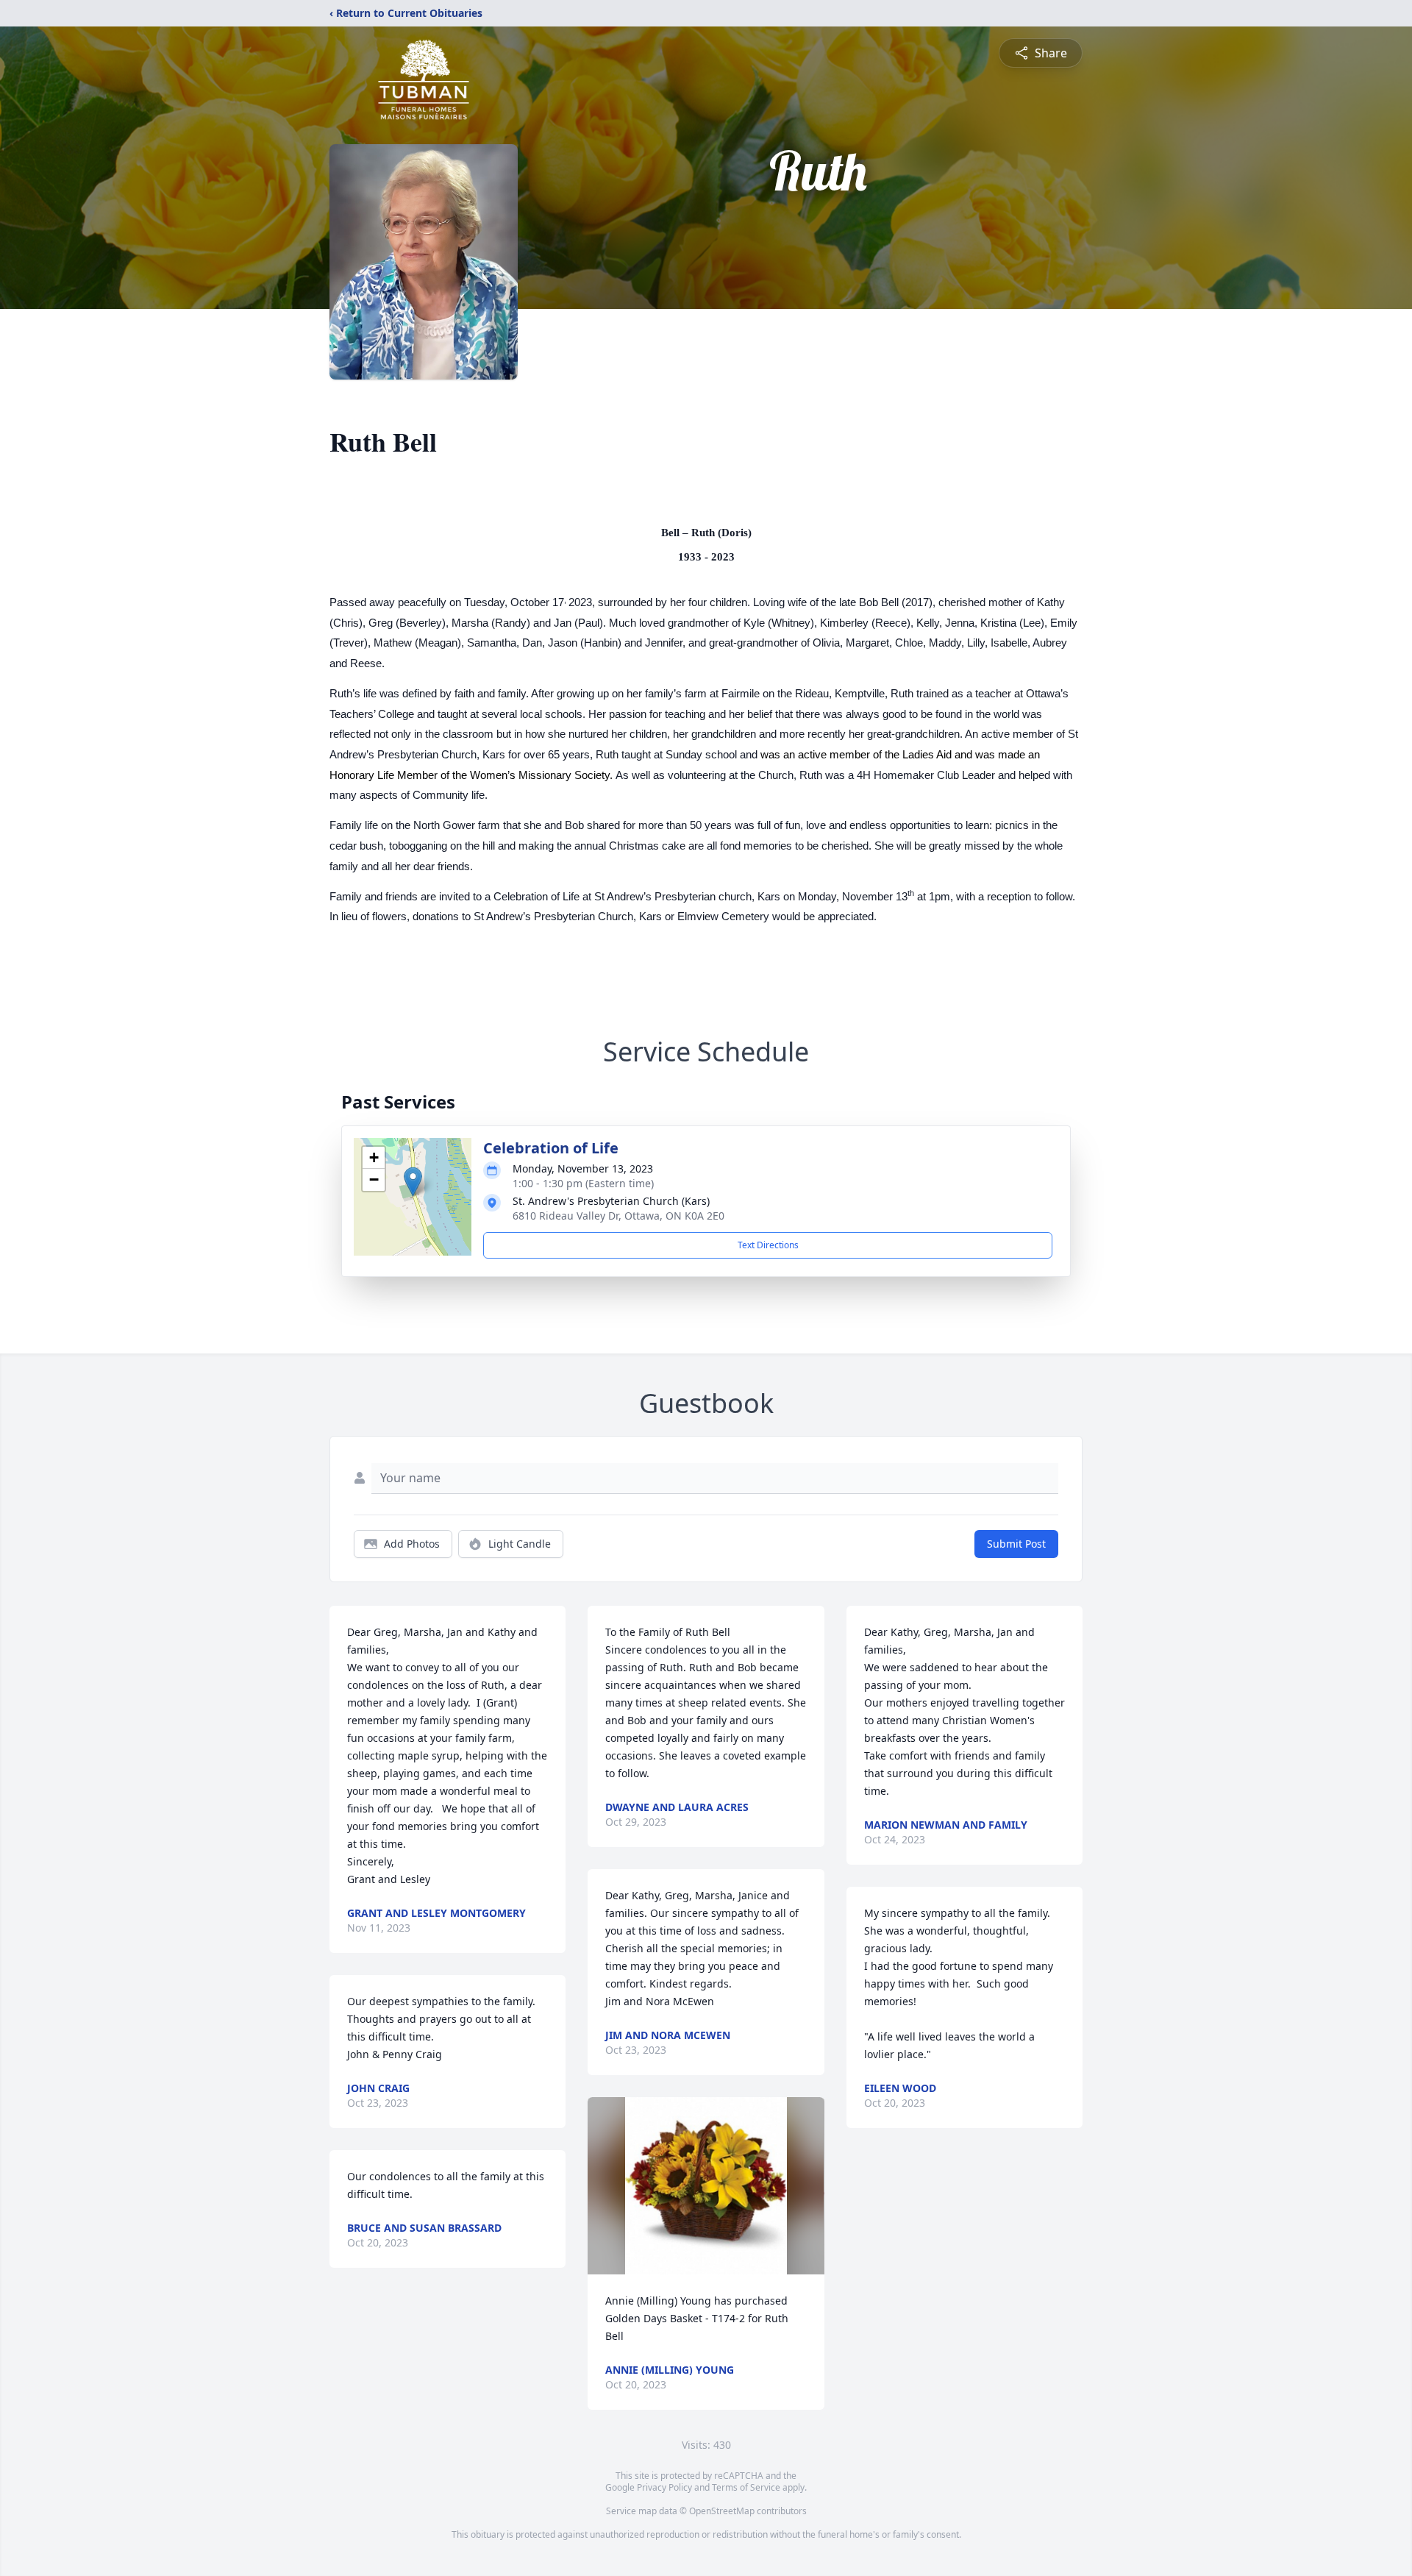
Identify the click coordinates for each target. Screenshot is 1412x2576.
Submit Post (1016, 1544)
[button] (413, 1182)
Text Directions (768, 1245)
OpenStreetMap (722, 2511)
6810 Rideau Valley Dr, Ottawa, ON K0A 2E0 (618, 1216)
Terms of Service (746, 2487)
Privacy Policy (664, 2487)
